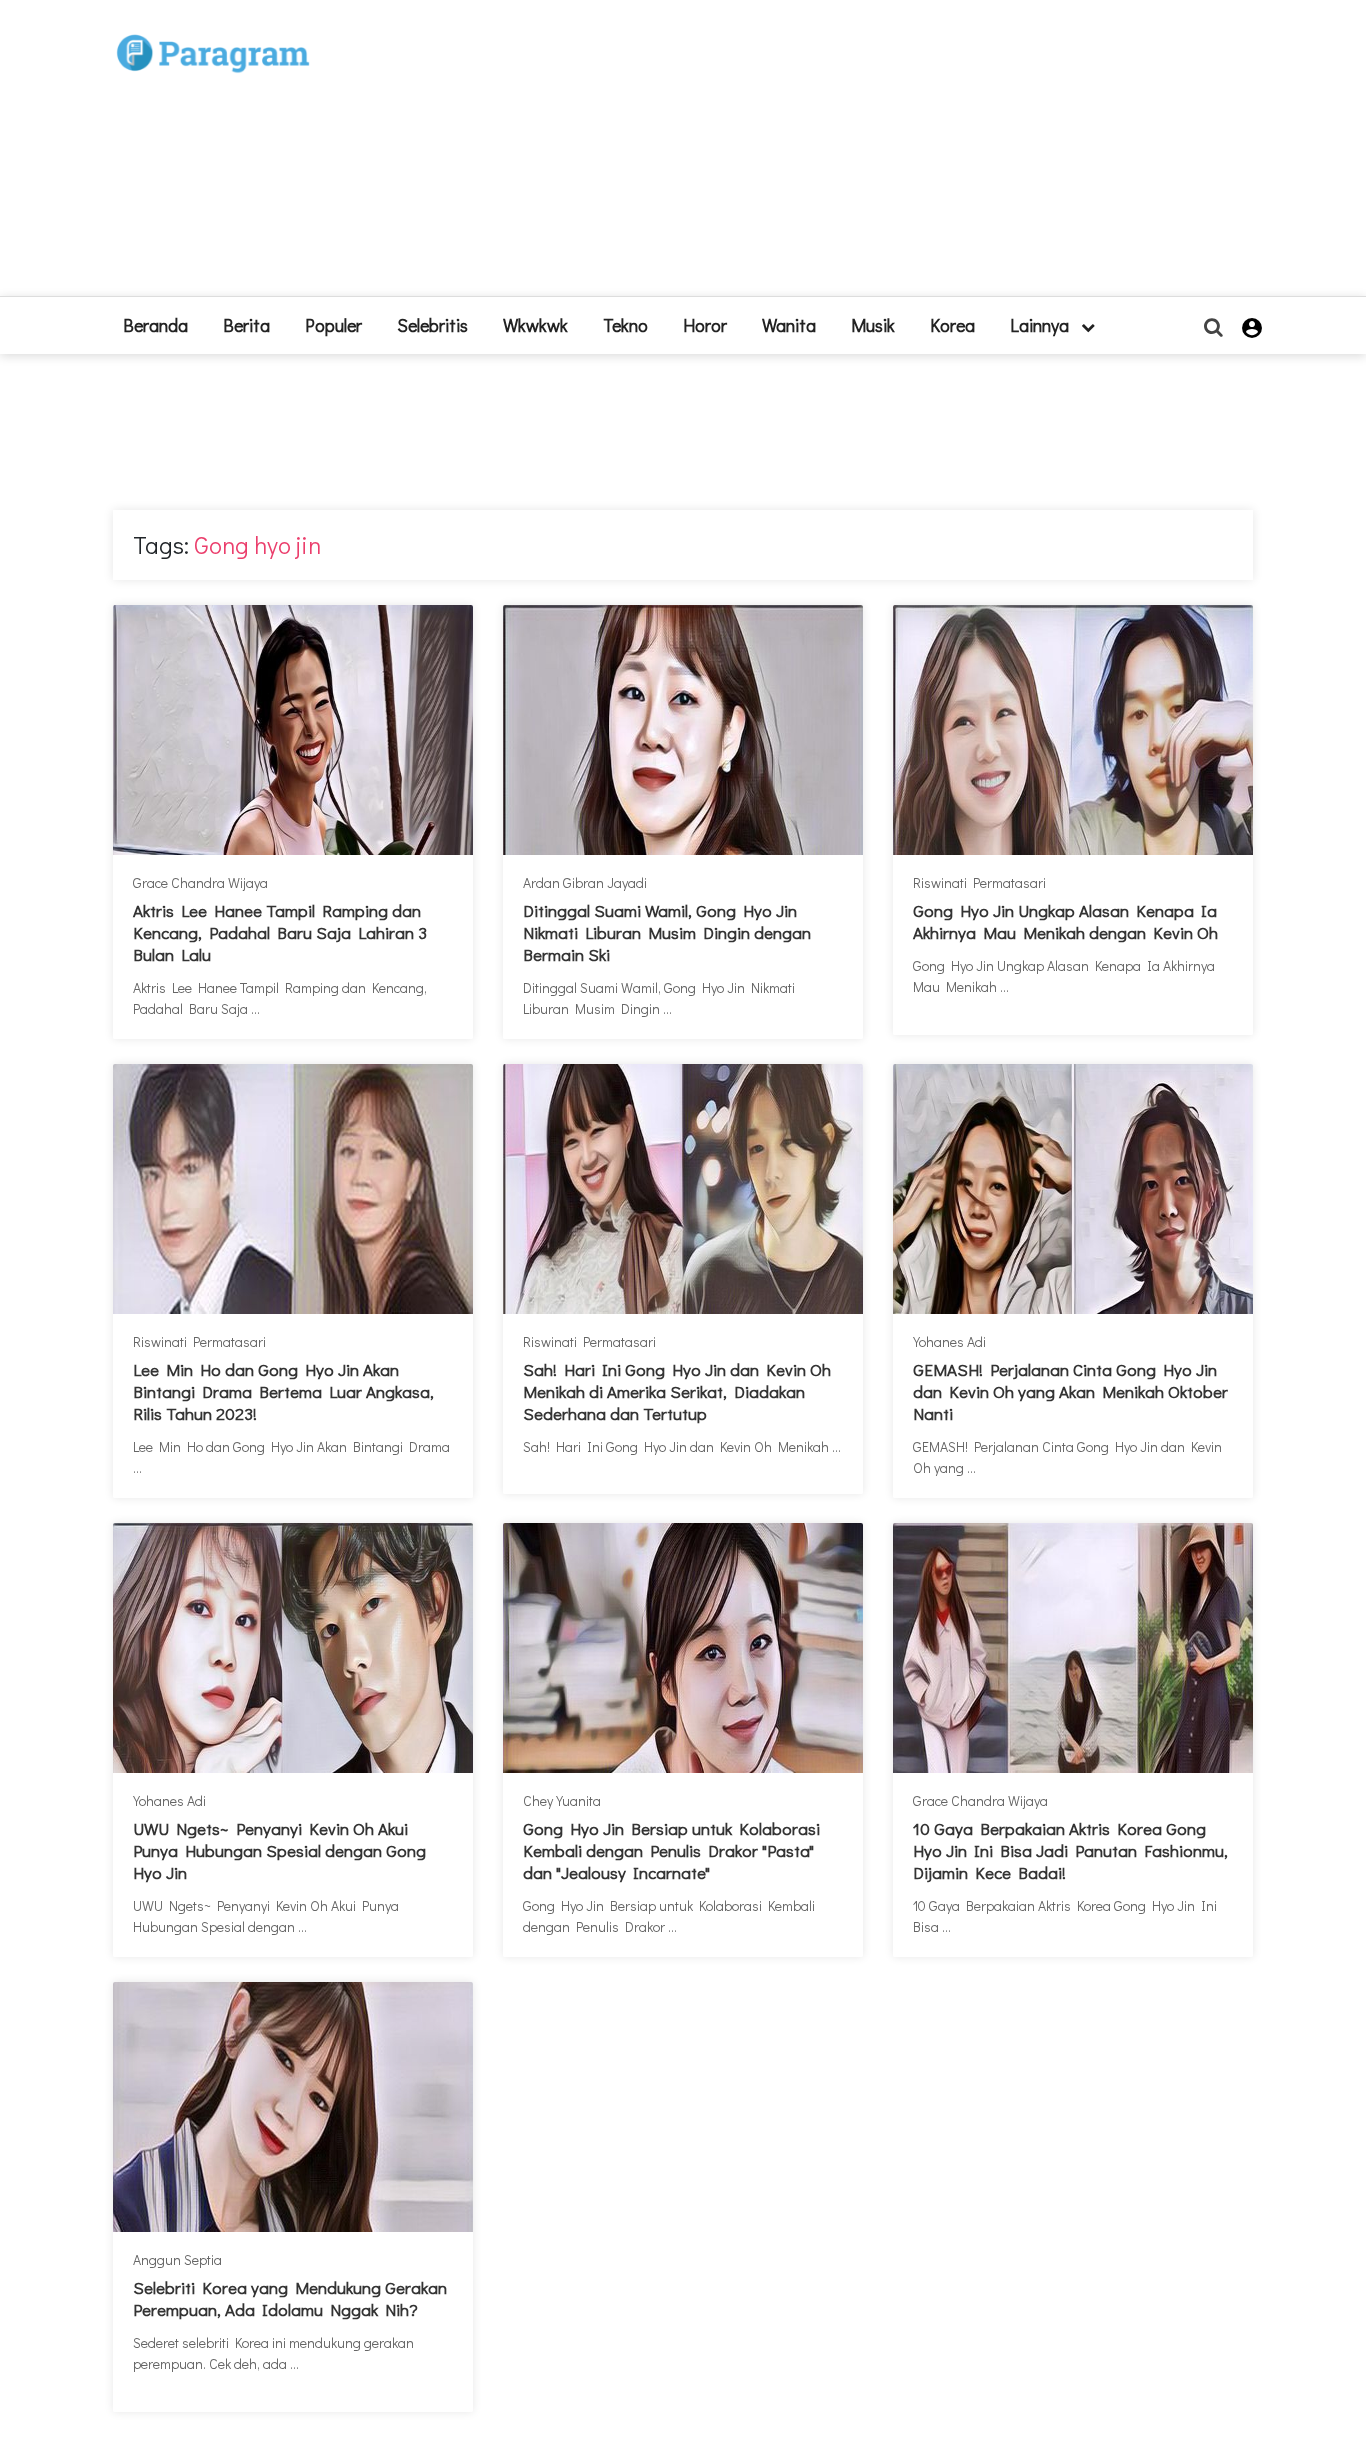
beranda (155, 325)
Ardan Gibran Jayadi (585, 882)
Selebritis (432, 325)
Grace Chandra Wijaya (200, 882)
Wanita (789, 325)
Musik (873, 325)
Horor (705, 325)
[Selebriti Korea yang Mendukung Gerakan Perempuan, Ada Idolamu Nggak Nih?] (293, 2107)
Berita (246, 325)
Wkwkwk (535, 325)
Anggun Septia (177, 2259)
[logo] (213, 31)
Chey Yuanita (562, 1800)
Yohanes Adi (949, 1341)
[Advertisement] (830, 156)
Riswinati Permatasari (979, 882)
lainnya (1041, 325)
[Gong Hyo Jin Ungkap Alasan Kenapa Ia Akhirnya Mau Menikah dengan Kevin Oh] (1073, 730)
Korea (952, 325)
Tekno (625, 325)
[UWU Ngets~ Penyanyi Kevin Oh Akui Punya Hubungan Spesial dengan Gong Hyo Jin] (293, 1648)
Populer (333, 325)
